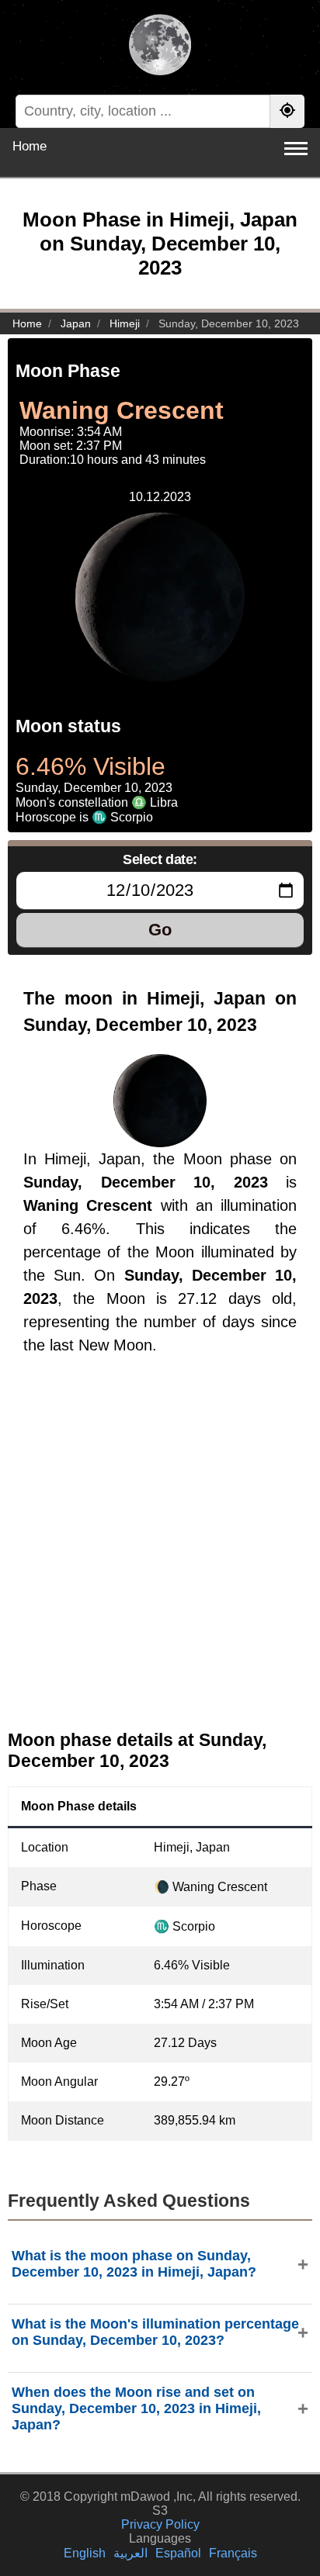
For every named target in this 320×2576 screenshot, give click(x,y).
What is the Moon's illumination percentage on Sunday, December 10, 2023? (155, 2332)
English (85, 2553)
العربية (130, 2553)
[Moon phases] (160, 47)
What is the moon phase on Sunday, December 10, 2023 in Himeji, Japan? (134, 2264)
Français (233, 2553)
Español (178, 2553)
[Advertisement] (160, 1555)
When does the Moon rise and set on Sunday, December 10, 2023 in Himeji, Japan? (136, 2408)
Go (160, 930)
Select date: (160, 859)
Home (30, 146)
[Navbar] (296, 149)
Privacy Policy (160, 2524)
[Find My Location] (287, 111)
